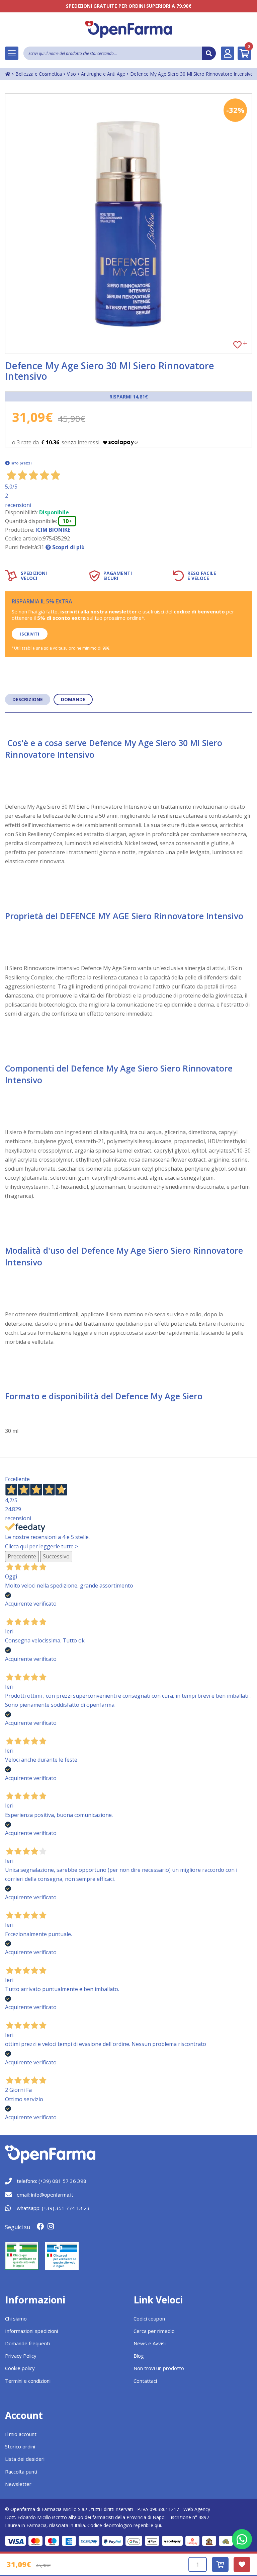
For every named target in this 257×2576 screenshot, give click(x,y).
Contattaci (145, 2381)
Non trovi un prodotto (159, 2368)
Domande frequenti (27, 2343)
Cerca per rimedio (154, 2331)
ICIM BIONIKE (53, 530)
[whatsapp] (242, 2539)
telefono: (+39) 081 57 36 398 (52, 2181)
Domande (73, 699)
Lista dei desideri (25, 2459)
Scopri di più (68, 547)
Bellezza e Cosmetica (39, 74)
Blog (139, 2356)
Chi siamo (16, 2319)
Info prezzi (21, 463)
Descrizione (28, 699)
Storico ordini (20, 2446)
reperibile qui (147, 2525)
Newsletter (18, 2484)
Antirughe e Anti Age (103, 74)
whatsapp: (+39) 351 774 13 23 (53, 2208)
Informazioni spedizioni (31, 2331)
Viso (71, 74)
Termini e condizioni (28, 2381)
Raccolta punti (21, 2472)
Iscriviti (30, 634)
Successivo (56, 1556)
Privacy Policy (21, 2356)
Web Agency (197, 2509)
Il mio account (21, 2434)
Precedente (22, 1556)
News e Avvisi (150, 2343)
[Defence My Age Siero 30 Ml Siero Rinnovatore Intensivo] (128, 224)
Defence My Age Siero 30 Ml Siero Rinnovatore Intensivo (192, 74)
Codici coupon (149, 2319)
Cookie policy (20, 2368)
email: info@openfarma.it (45, 2195)
